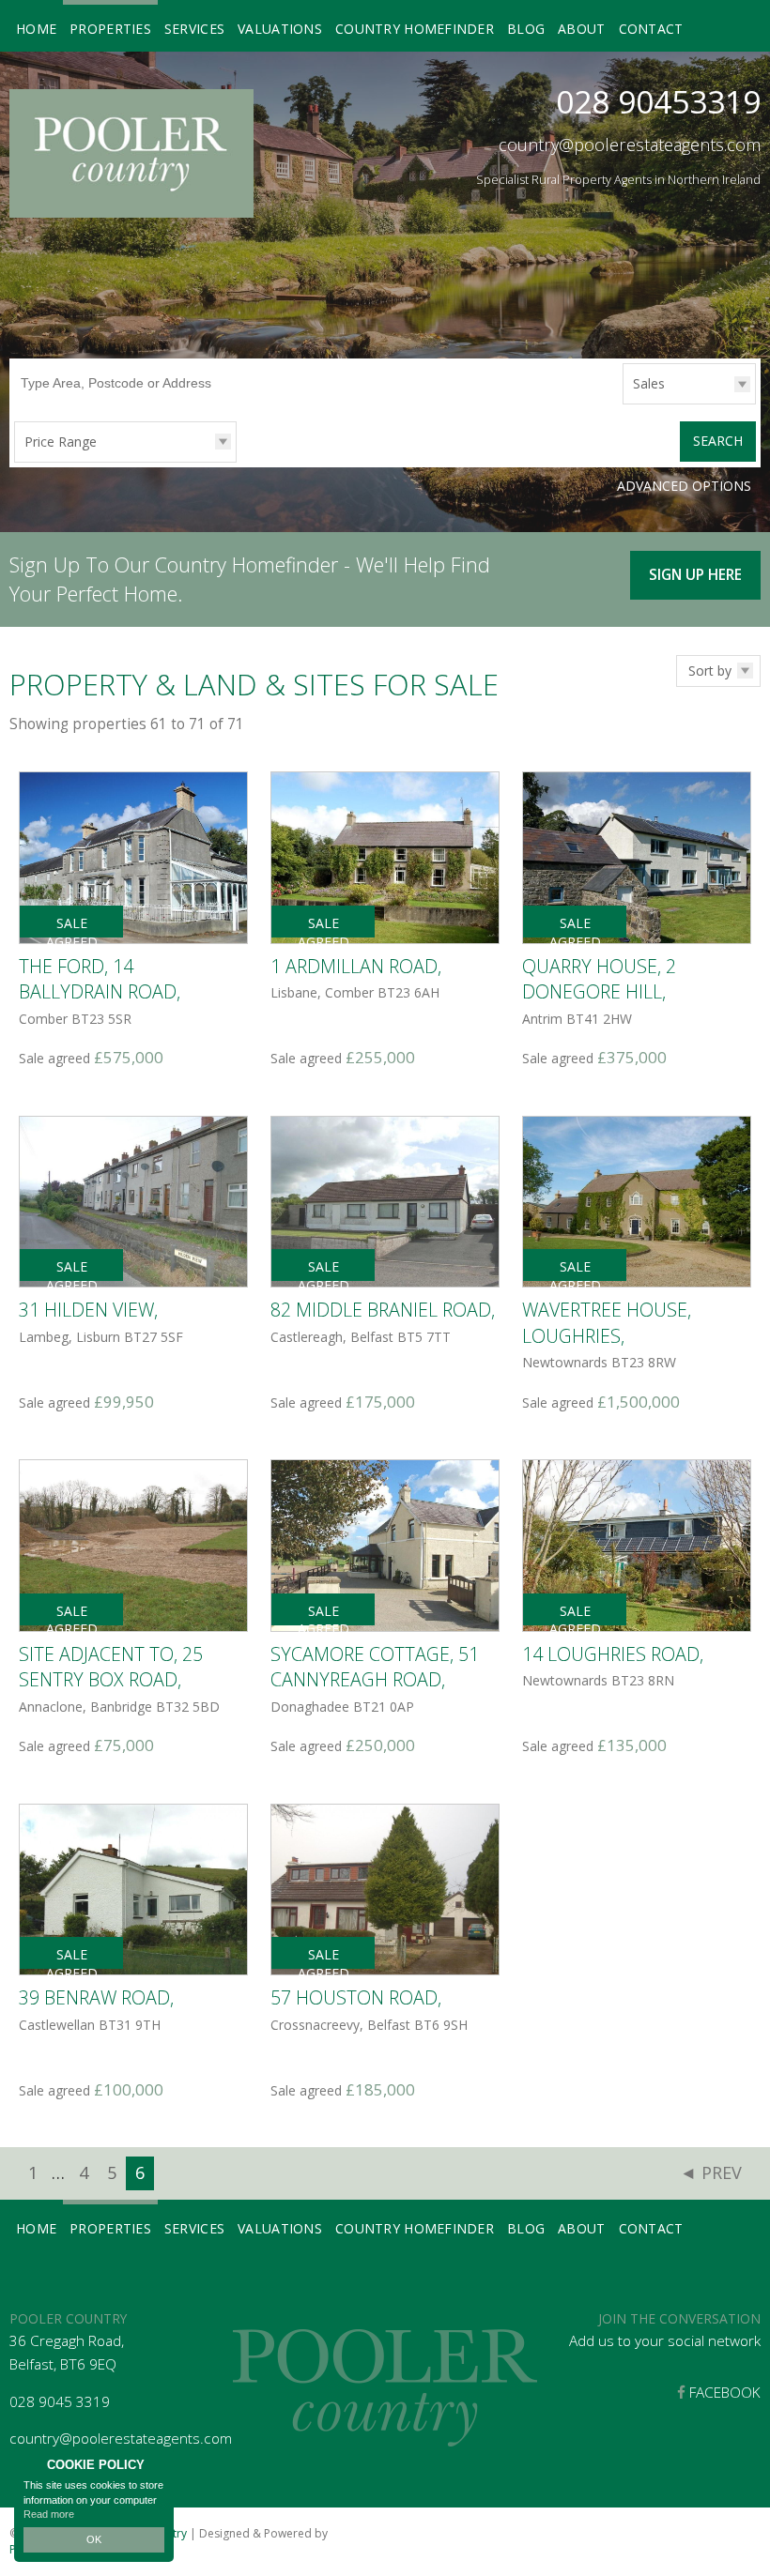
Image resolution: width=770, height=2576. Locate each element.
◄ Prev (711, 2172)
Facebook (723, 2393)
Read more (49, 2514)
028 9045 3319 (60, 2402)
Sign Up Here (695, 575)
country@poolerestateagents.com (630, 145)
